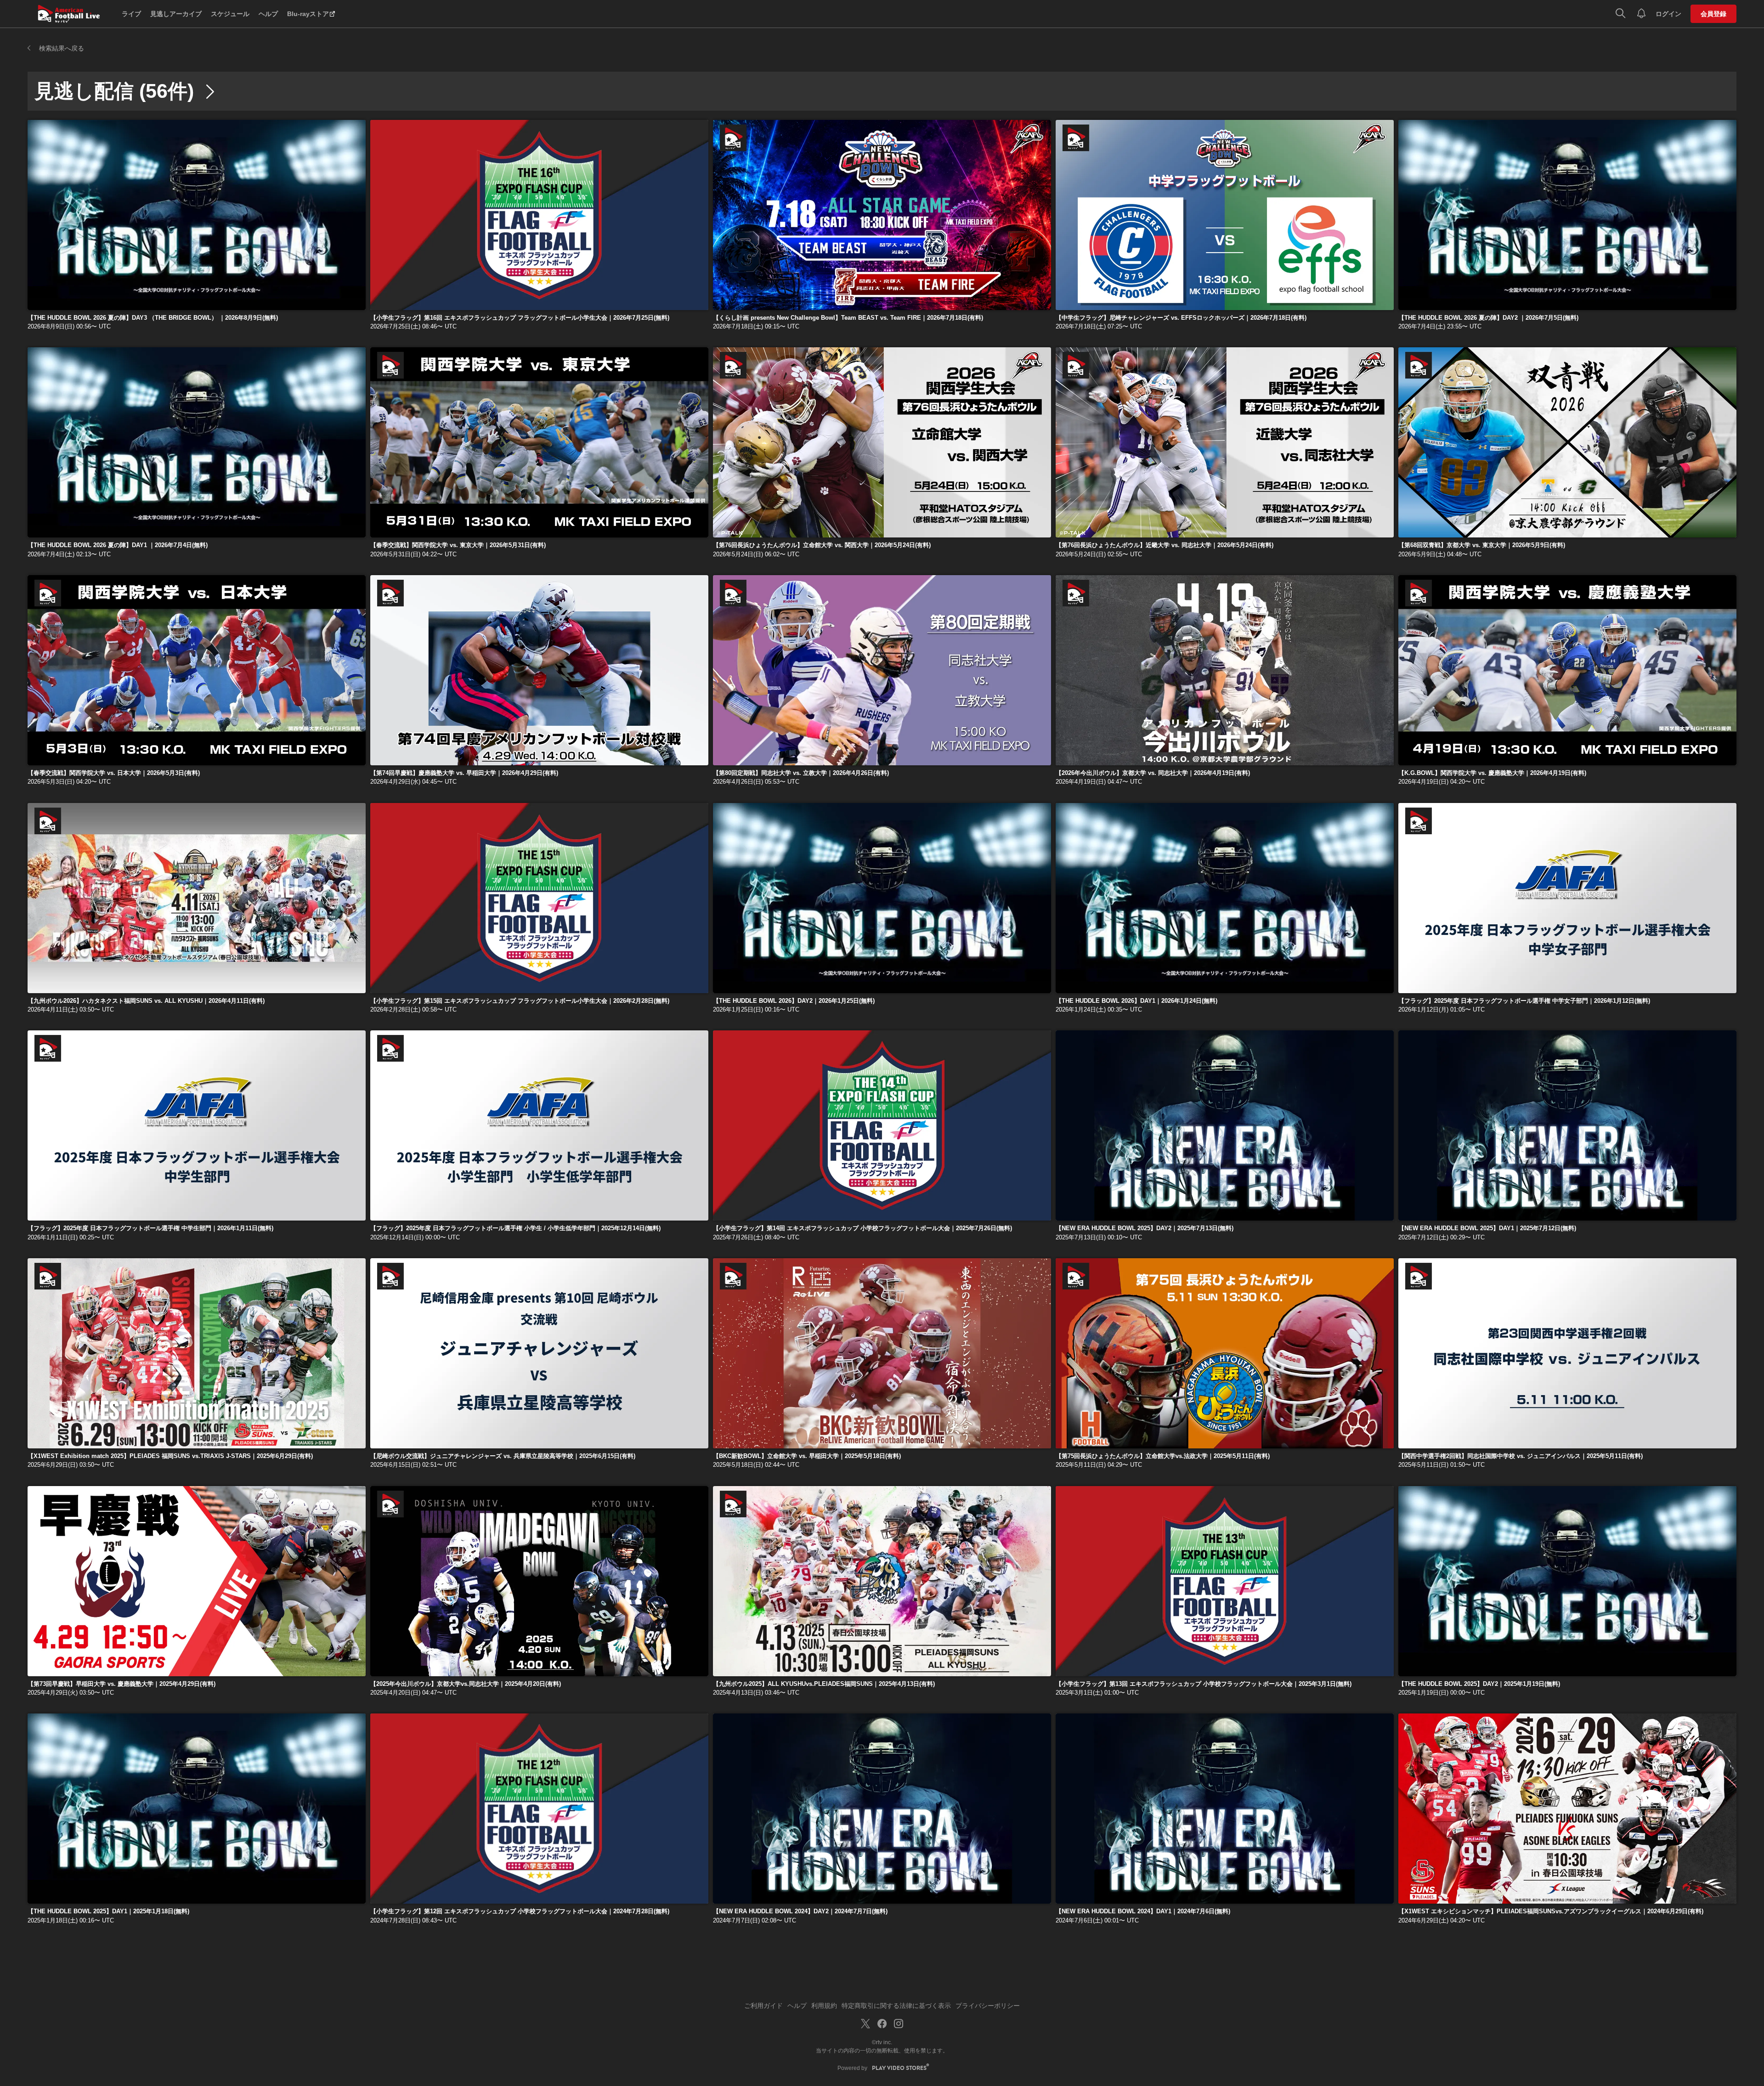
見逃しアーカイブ (176, 14)
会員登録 (1713, 14)
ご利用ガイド (763, 2006)
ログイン (1668, 14)
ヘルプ (268, 14)
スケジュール (230, 14)
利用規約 (824, 2006)
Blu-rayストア (308, 14)
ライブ (131, 14)
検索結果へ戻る (62, 48)
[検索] (1620, 14)
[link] (197, 215)
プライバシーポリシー (988, 2006)
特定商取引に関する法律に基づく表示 (896, 2006)
